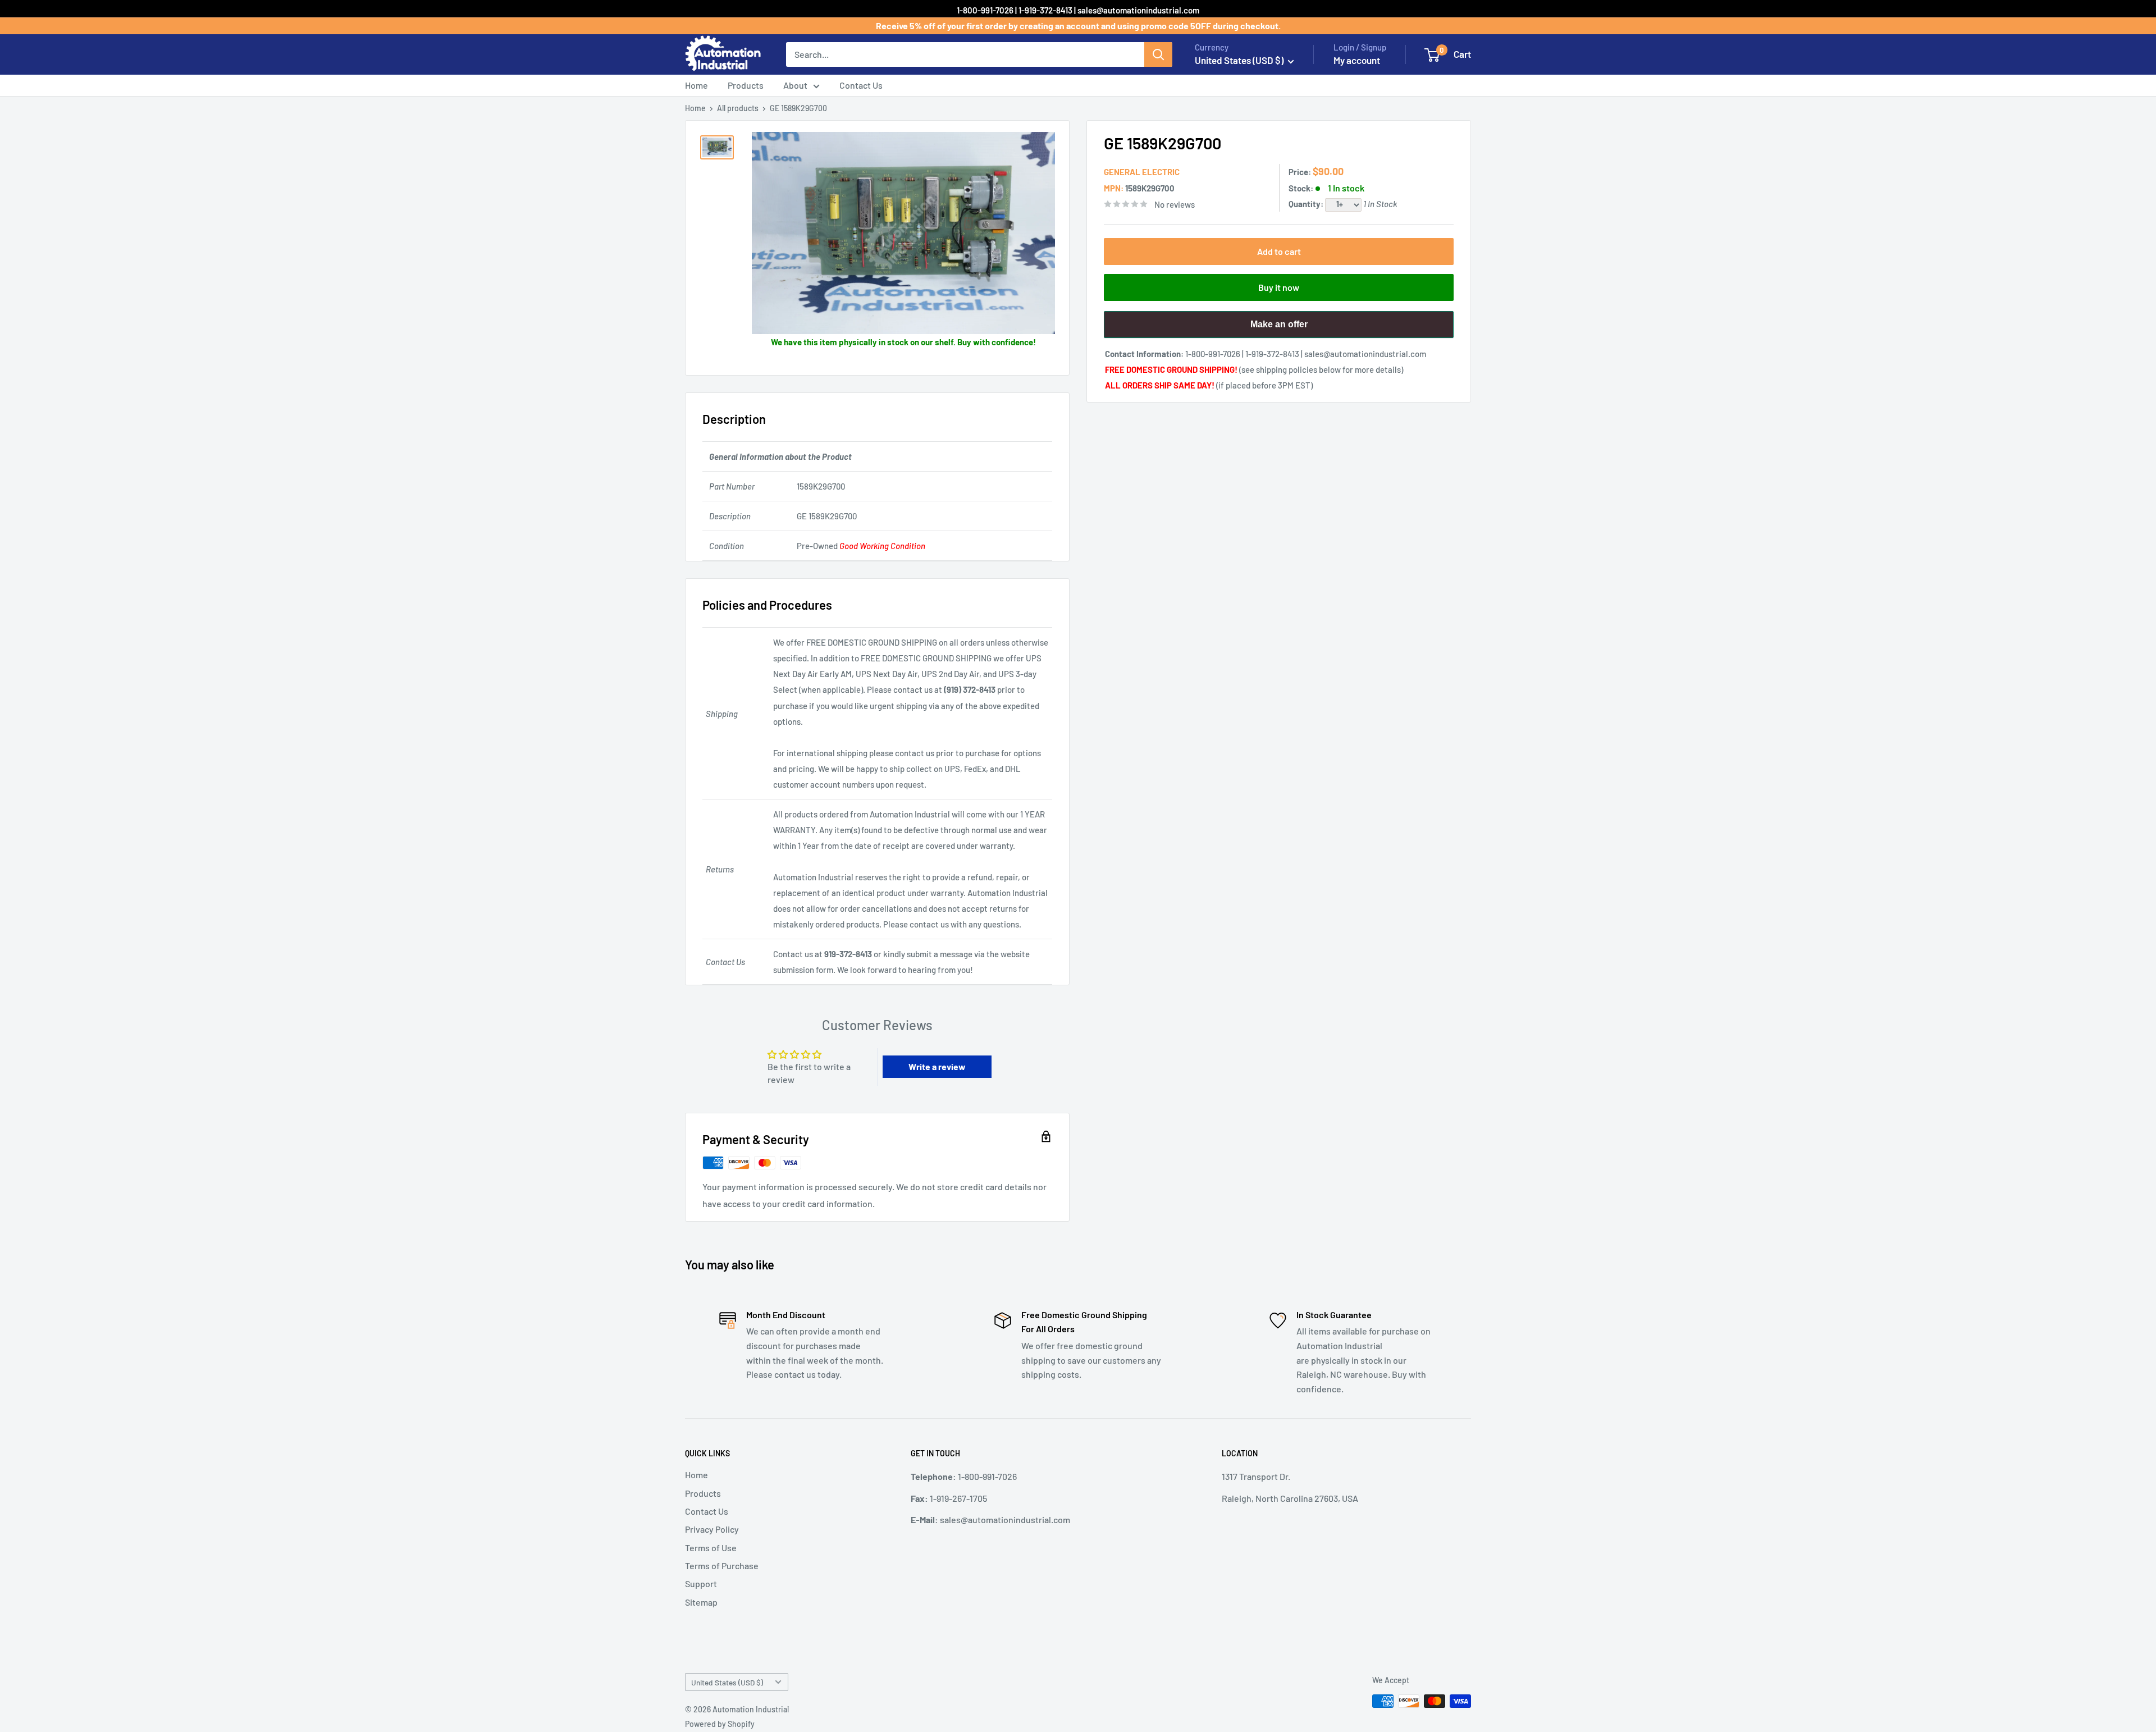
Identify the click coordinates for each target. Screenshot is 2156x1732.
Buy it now (1279, 287)
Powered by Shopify (720, 1724)
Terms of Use (711, 1548)
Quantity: (1307, 204)
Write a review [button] (937, 1066)
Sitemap (701, 1602)
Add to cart (1279, 251)
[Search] (1158, 54)
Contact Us (861, 85)
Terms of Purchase (722, 1566)
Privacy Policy (712, 1529)
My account (1357, 60)
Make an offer (1279, 329)
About (795, 85)
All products (738, 108)
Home (696, 85)
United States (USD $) (727, 1682)
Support (701, 1584)
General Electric (1142, 172)
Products (746, 85)
